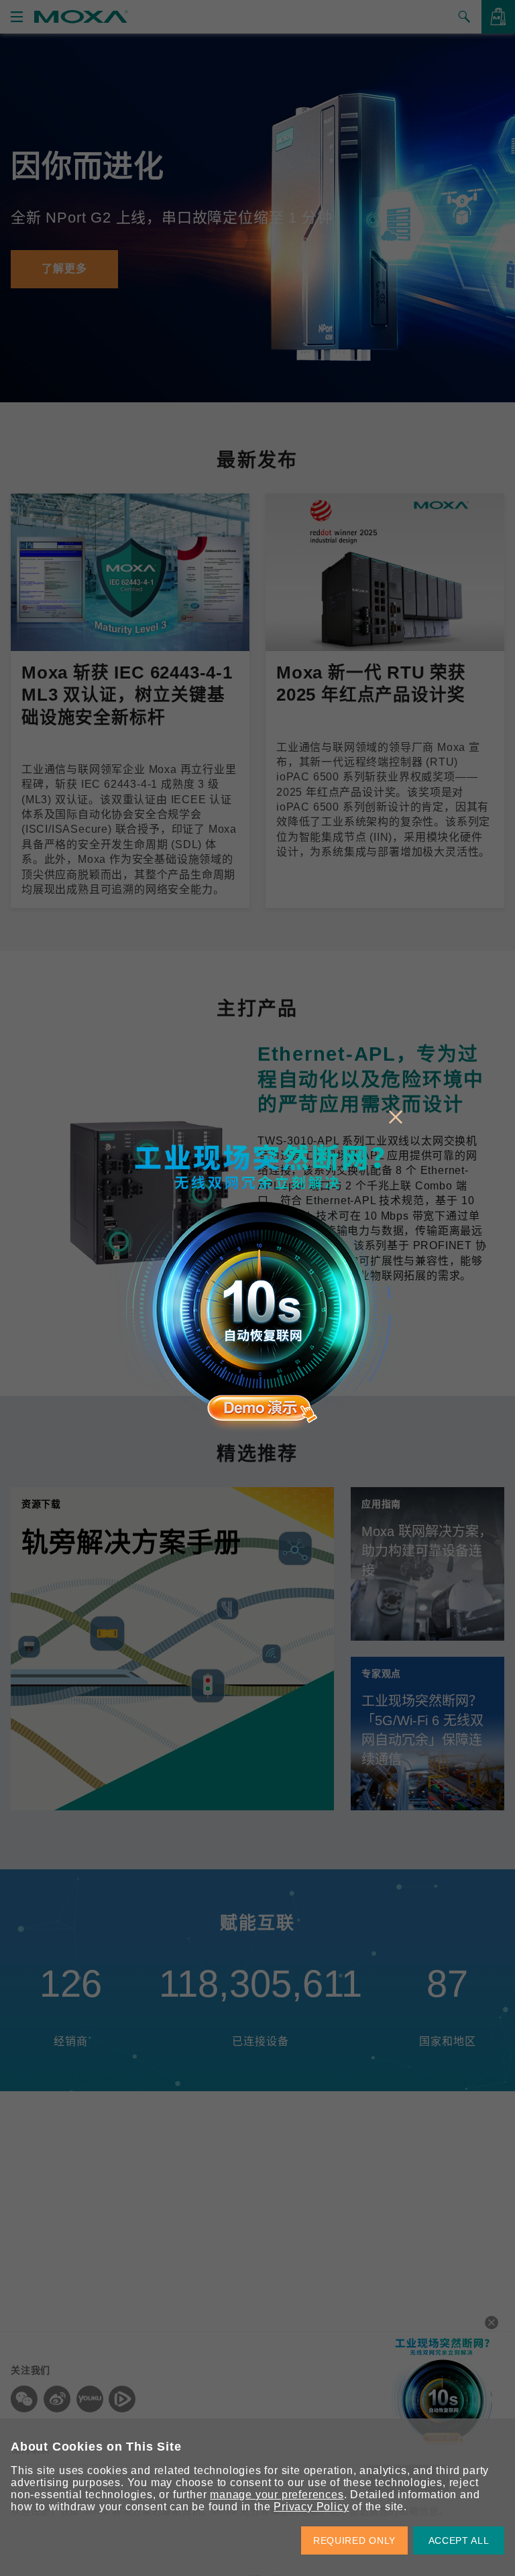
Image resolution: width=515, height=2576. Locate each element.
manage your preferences (277, 2495)
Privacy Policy (311, 2507)
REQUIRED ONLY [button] (354, 2540)
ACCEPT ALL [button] (459, 2540)
